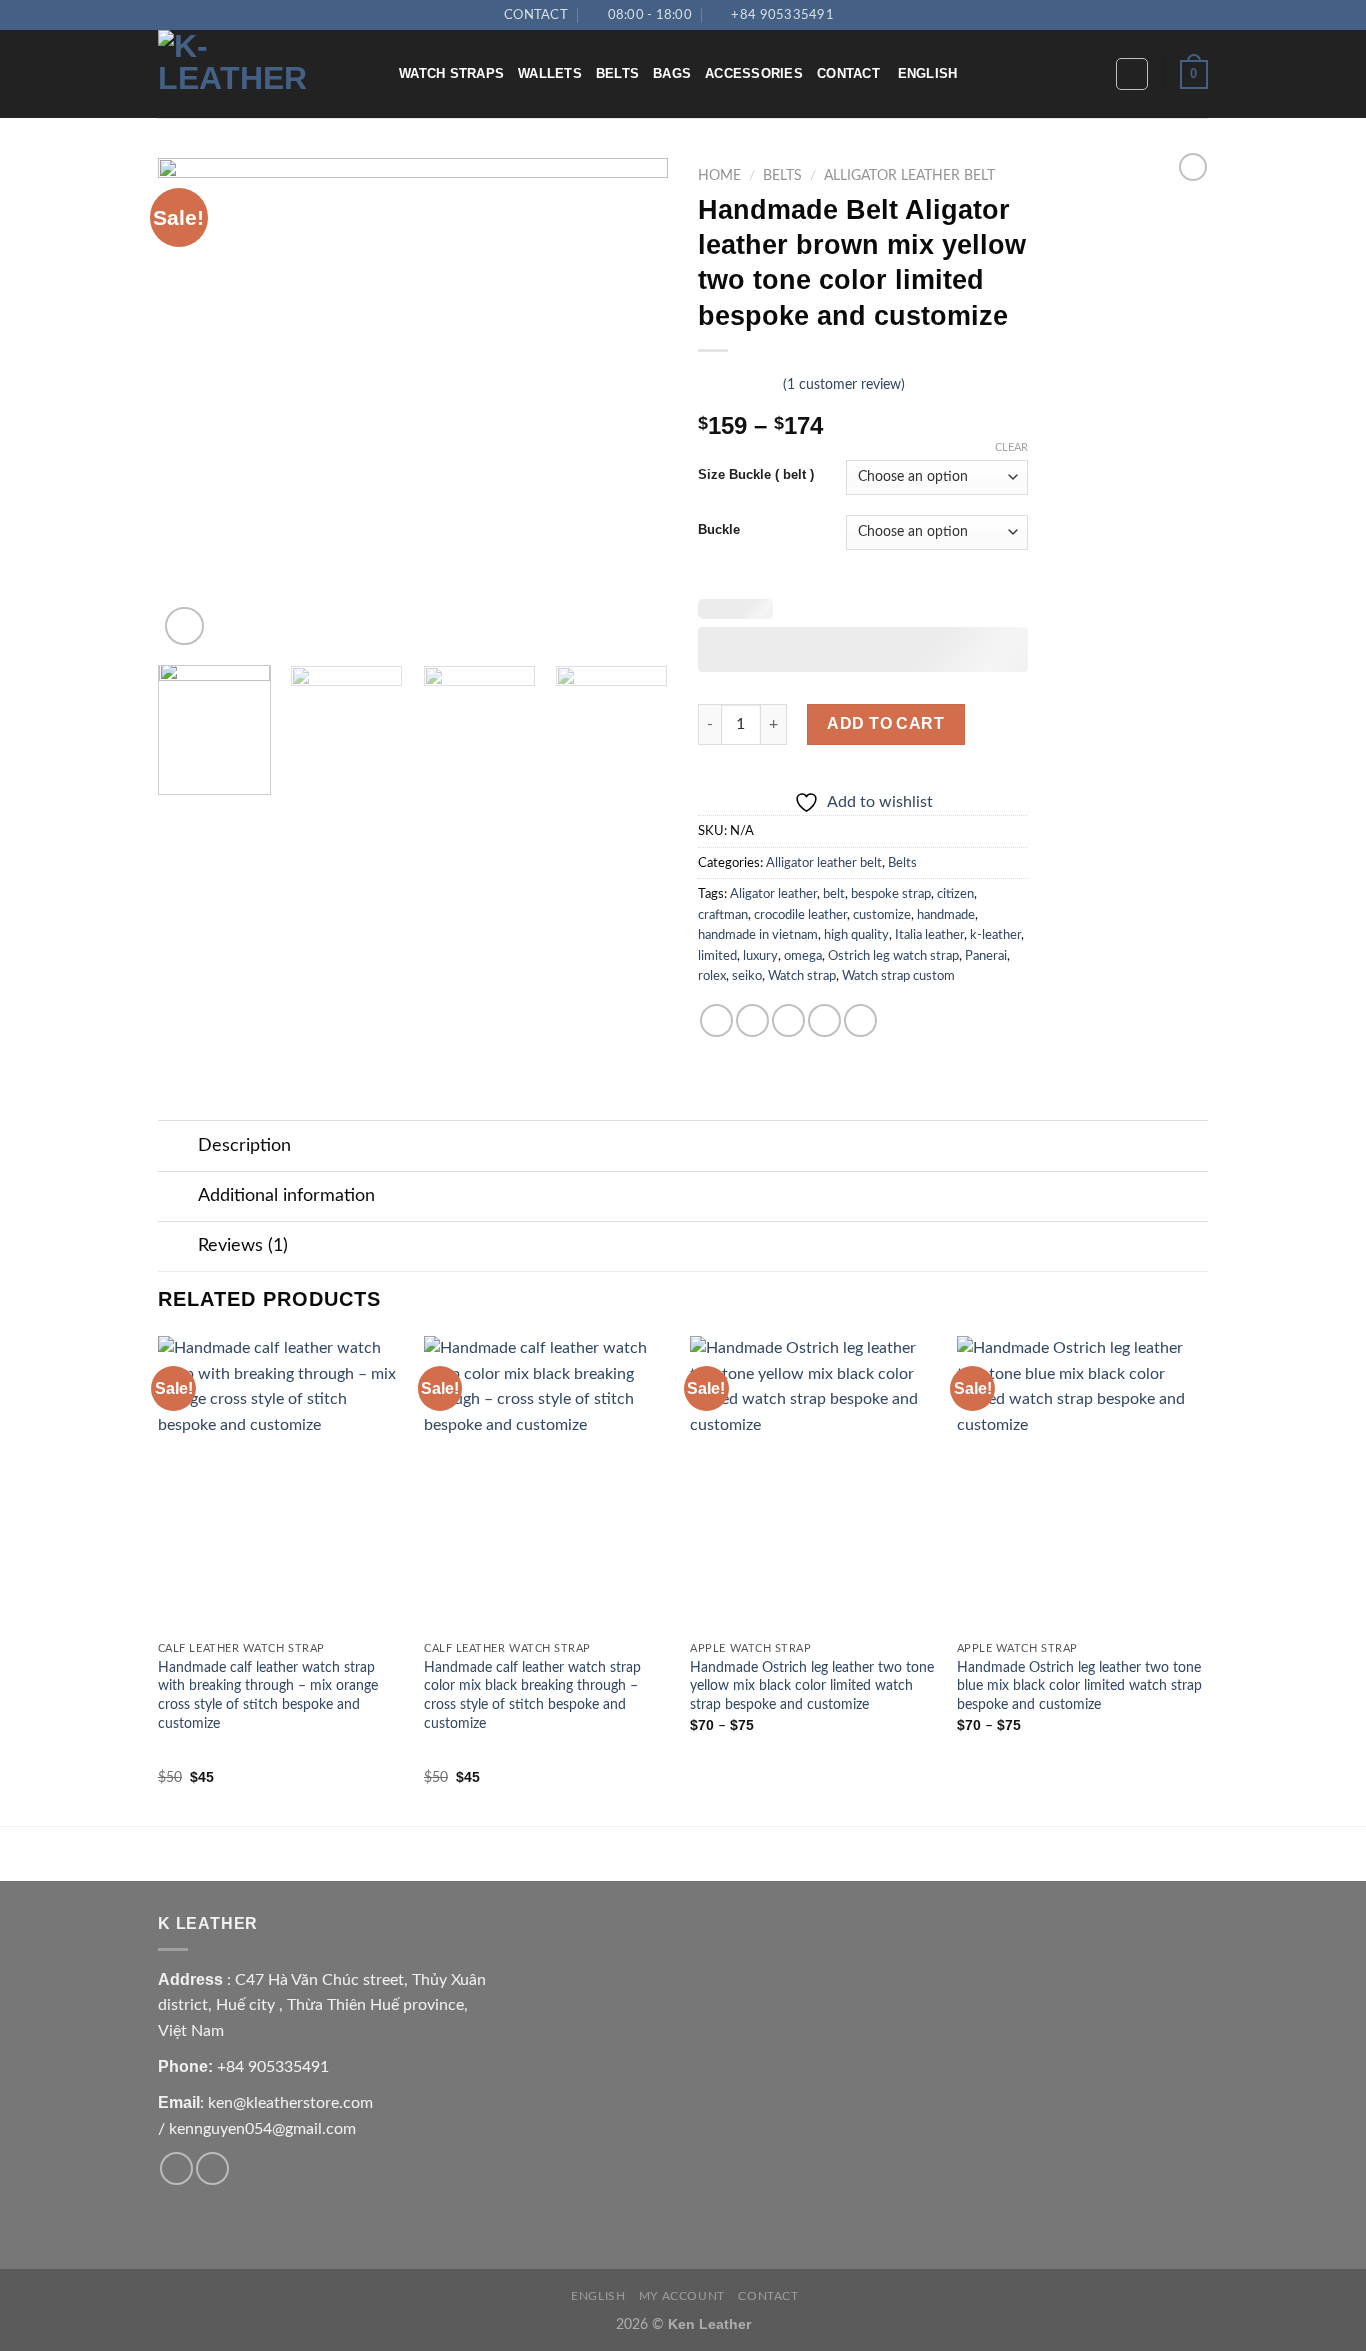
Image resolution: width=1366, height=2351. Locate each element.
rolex (712, 976)
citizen (955, 894)
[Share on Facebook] (716, 1020)
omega (803, 956)
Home (719, 176)
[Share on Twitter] (752, 1020)
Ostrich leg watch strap (893, 956)
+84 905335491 (273, 2067)
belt (834, 894)
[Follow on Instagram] (870, 15)
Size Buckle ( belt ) (756, 475)
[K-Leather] (263, 74)
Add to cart (885, 723)
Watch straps (451, 73)
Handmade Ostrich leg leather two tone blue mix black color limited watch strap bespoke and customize (1079, 1686)
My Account (682, 2296)
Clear (1011, 447)
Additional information (286, 1195)
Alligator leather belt (909, 176)
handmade (946, 915)
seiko (747, 976)
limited (717, 956)
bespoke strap (891, 894)
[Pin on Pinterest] (824, 1020)
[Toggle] (177, 1148)
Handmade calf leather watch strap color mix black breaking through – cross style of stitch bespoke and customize (532, 1695)
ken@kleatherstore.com (290, 2103)
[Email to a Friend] (788, 1020)
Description (244, 1145)
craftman (723, 915)
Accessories (754, 73)
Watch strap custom (898, 976)
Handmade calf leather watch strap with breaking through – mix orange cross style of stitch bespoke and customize (268, 1695)
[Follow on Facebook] (850, 15)
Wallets (550, 73)
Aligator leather (773, 894)
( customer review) (844, 384)
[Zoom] (184, 626)
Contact (848, 73)
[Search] (1093, 74)
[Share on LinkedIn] (860, 1020)
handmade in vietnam (758, 935)
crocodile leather (800, 915)
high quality (856, 935)
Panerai (986, 956)
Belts (617, 73)
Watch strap (802, 976)
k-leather (995, 935)
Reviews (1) (243, 1245)
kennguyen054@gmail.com (262, 2129)
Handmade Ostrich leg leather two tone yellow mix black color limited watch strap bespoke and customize (812, 1686)
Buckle (719, 530)
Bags (672, 73)
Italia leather (929, 935)
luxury (760, 956)
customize (882, 915)
